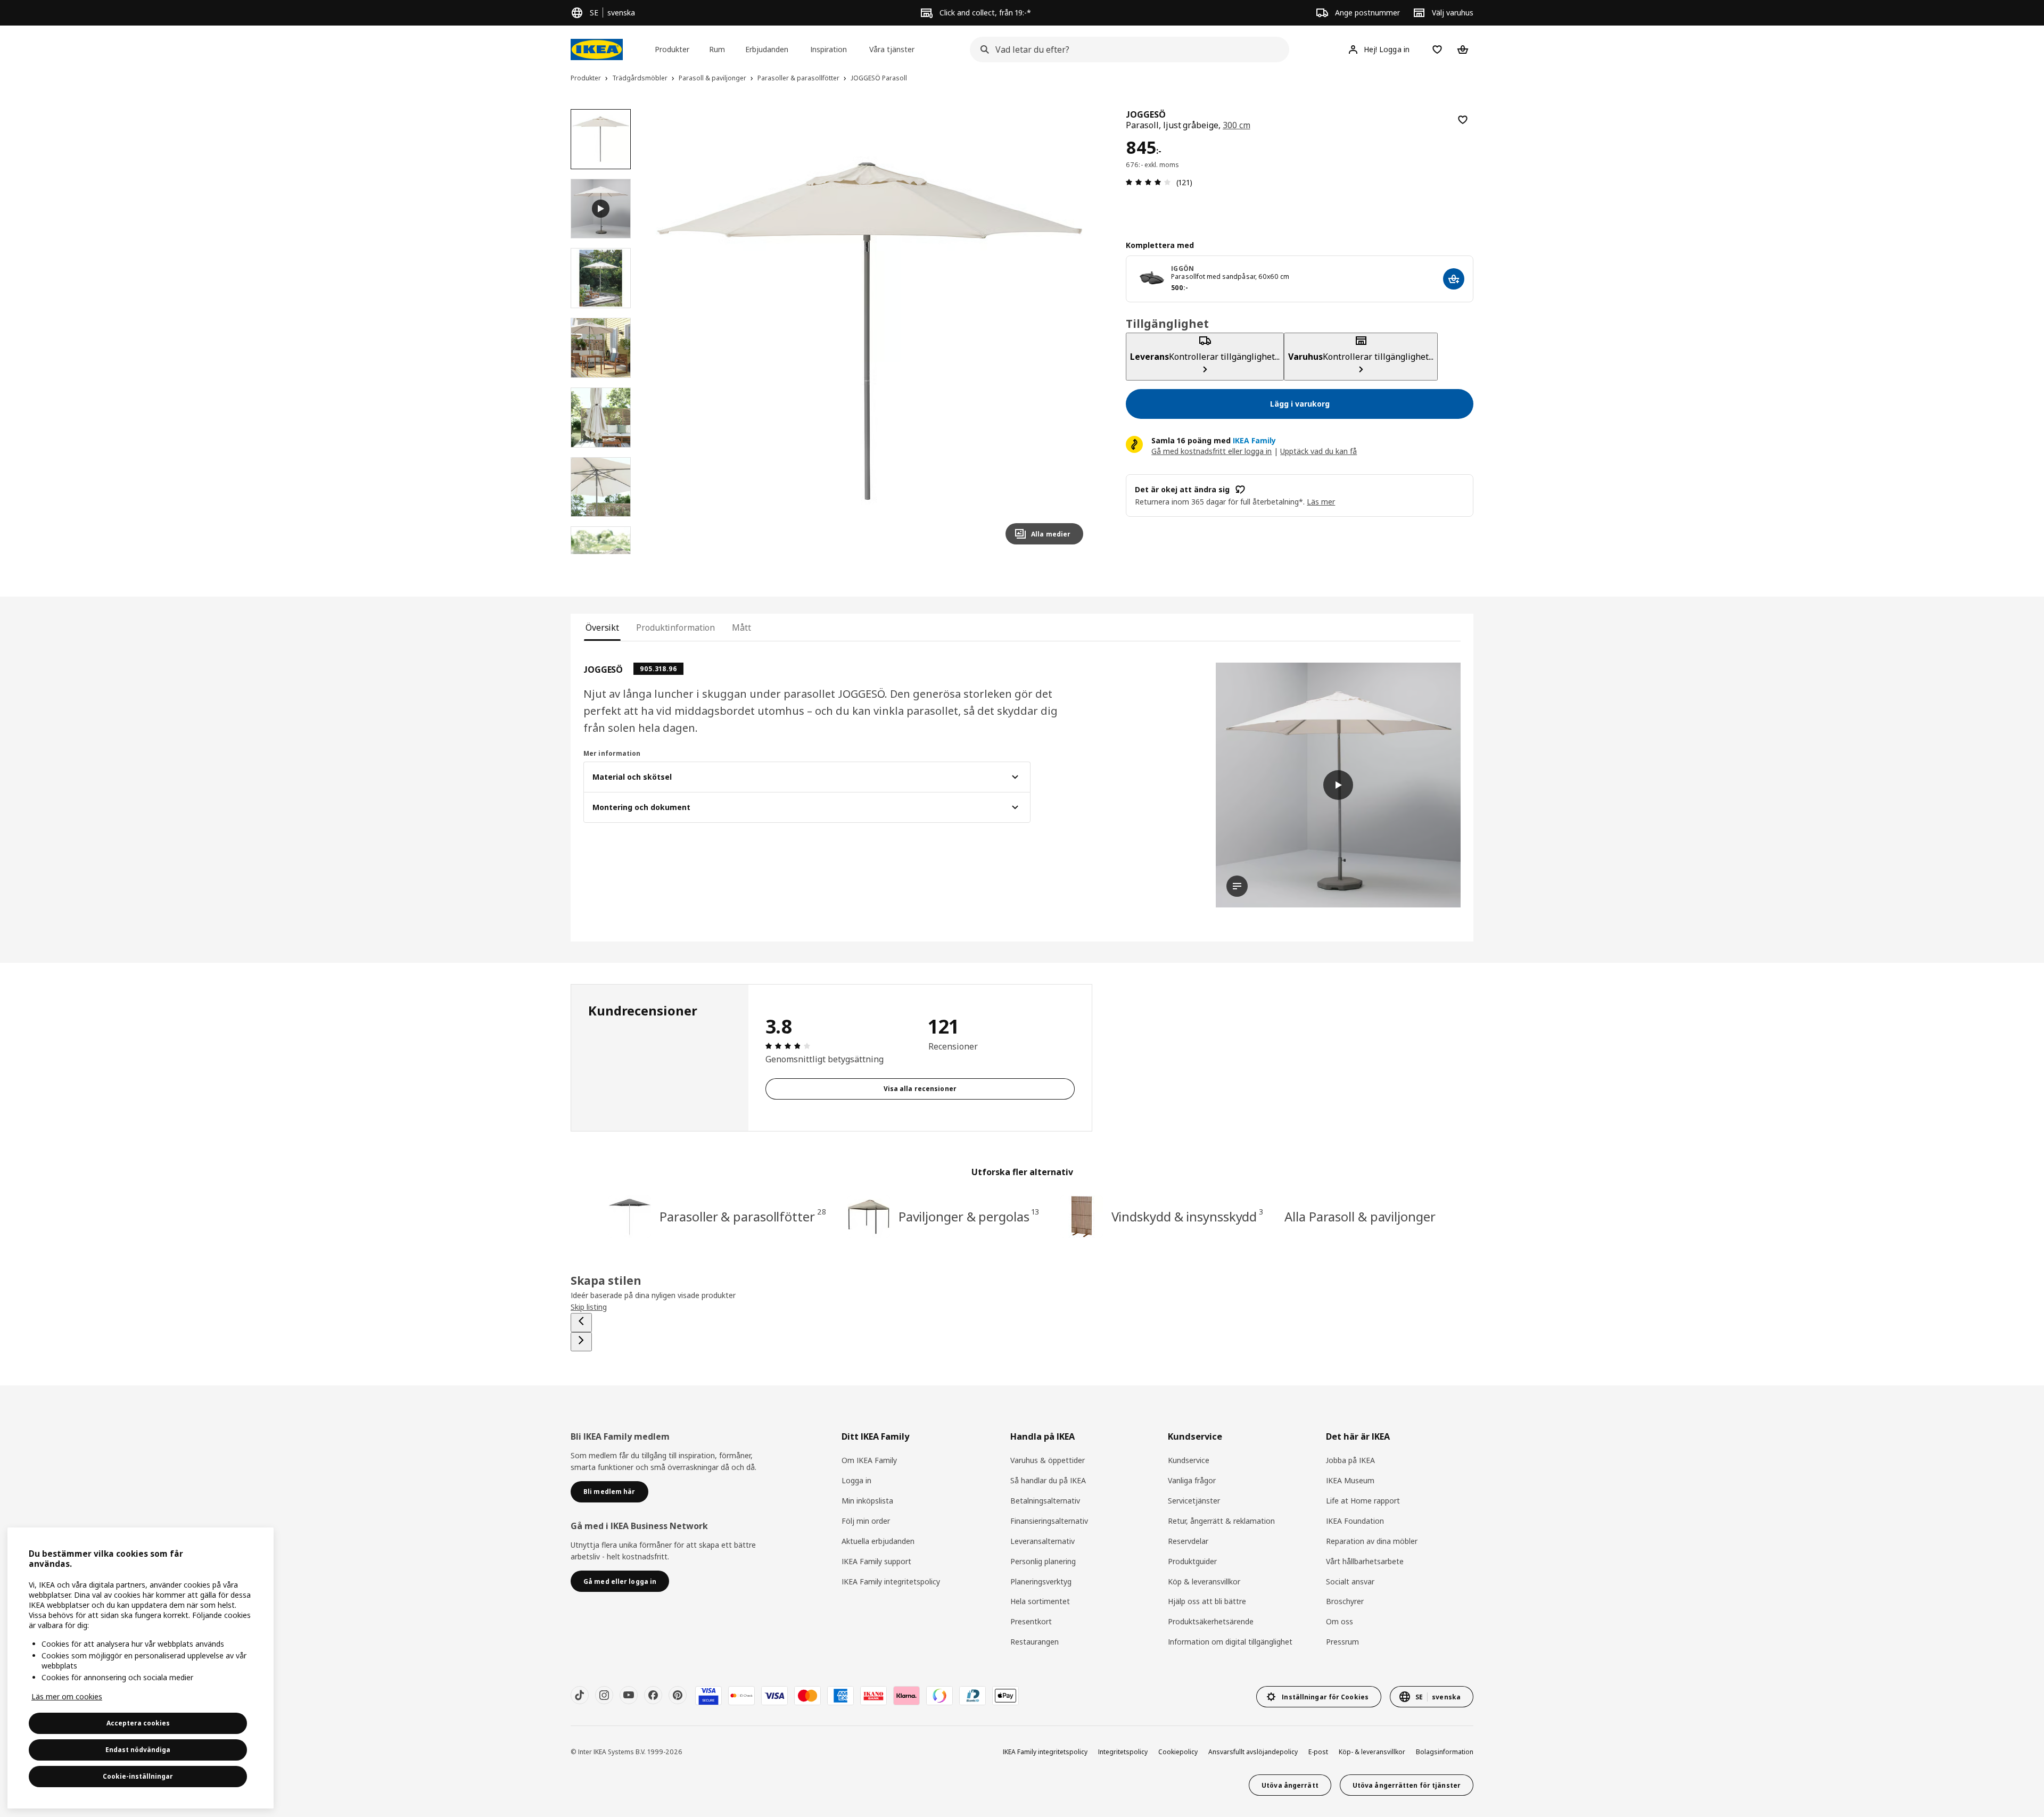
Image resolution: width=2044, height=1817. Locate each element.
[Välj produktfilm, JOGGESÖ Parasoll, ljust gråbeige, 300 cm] (601, 209)
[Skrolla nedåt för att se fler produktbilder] (600, 554)
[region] (870, 331)
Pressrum (1342, 1642)
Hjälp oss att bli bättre (1207, 1601)
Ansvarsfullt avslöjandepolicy (1253, 1752)
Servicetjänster (1194, 1501)
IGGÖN (1182, 269)
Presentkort (1031, 1621)
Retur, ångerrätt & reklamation (1221, 1521)
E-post (1318, 1752)
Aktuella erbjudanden (878, 1541)
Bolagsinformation (1445, 1752)
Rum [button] (717, 49)
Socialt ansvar (1350, 1581)
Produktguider (1192, 1561)
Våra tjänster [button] (892, 49)
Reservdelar (1188, 1541)
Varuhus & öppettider (1048, 1460)
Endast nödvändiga (138, 1750)
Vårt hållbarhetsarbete (1365, 1561)
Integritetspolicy (1123, 1752)
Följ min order (866, 1521)
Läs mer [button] (1321, 502)
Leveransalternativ (1042, 1541)
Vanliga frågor (1192, 1480)
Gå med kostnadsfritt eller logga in (1211, 451)
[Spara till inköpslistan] (1463, 120)
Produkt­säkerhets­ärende (1211, 1621)
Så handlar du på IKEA (1048, 1480)
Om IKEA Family (869, 1460)
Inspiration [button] (829, 49)
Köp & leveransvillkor (1204, 1581)
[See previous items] (581, 1323)
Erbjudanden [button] (767, 49)
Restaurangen (1035, 1642)
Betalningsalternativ (1045, 1501)
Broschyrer (1345, 1601)
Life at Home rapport (1363, 1501)
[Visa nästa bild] (1070, 331)
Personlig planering (1043, 1561)
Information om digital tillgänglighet (1230, 1642)
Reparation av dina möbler (1372, 1541)
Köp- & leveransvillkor (1372, 1752)
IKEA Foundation (1355, 1521)
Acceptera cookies (138, 1723)
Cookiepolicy (1178, 1752)
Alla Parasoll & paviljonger (1360, 1216)
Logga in (856, 1480)
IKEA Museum (1350, 1480)
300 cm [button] (1237, 125)
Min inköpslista (867, 1501)
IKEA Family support (876, 1561)
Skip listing (589, 1307)
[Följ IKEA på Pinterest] (678, 1695)
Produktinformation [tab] (675, 627)
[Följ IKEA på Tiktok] (580, 1695)
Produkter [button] (672, 49)
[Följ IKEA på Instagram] (604, 1695)
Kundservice (1189, 1460)
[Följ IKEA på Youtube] (629, 1695)
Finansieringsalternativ (1049, 1521)
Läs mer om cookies (67, 1696)
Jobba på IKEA (1350, 1460)
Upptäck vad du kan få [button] (1318, 451)
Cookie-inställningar (138, 1776)
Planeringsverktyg (1041, 1581)
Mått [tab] (741, 627)
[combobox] (1126, 49)
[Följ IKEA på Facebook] (653, 1695)
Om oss (1340, 1621)
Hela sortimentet (1040, 1601)
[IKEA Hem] (597, 49)
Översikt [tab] (602, 627)
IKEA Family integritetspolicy (891, 1581)
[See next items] (581, 1342)
